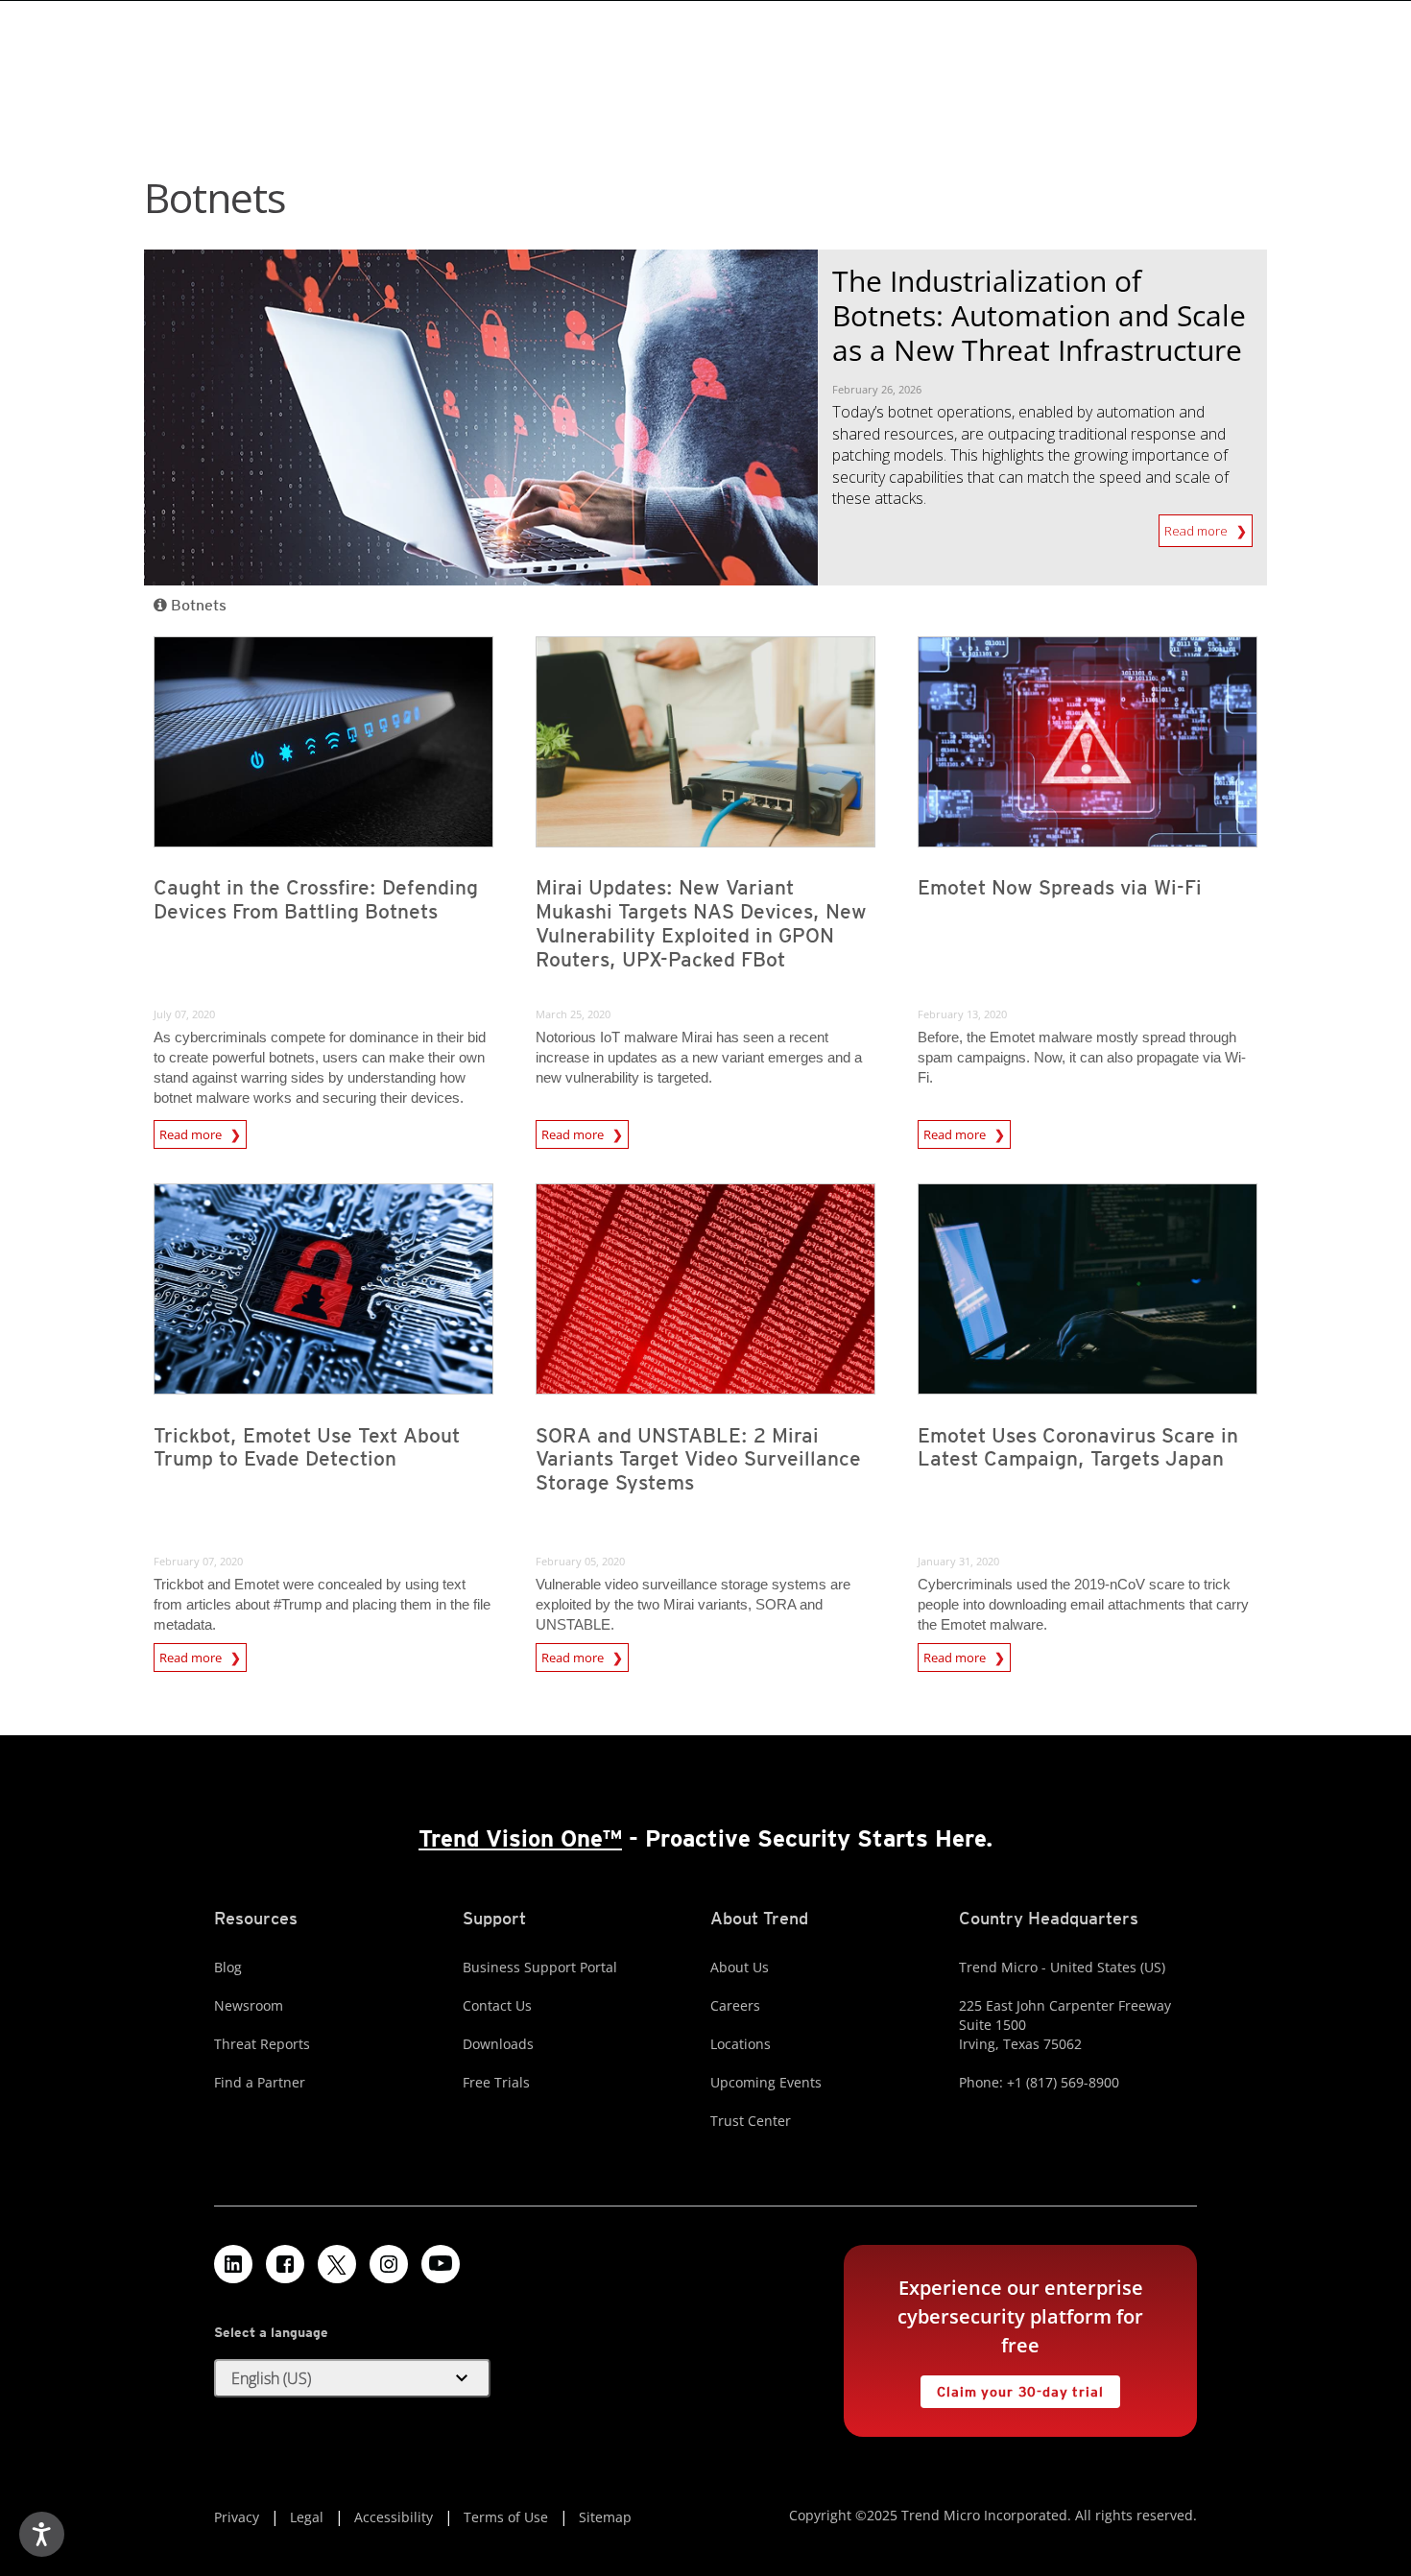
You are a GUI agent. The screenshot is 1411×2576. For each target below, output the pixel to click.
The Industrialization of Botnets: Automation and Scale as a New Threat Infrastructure (1039, 315)
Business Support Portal (540, 1967)
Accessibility (394, 2517)
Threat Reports (262, 2044)
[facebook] (285, 2264)
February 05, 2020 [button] (580, 1561)
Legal (307, 2517)
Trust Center (751, 2121)
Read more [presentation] (192, 1132)
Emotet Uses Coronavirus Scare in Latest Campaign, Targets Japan (1078, 1447)
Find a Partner (260, 2082)
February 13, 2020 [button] (962, 1014)
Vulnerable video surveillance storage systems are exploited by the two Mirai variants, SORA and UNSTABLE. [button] (693, 1604)
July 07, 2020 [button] (184, 1014)
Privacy (237, 2517)
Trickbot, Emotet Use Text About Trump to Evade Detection (307, 1447)
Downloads (498, 2044)
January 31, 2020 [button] (958, 1561)
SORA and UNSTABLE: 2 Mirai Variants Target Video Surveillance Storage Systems (698, 1459)
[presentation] (323, 742)
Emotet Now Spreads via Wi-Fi (1060, 887)
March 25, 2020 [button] (573, 1014)
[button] (352, 2378)
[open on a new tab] (337, 2264)
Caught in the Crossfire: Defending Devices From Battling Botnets (316, 899)
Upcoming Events (766, 2082)
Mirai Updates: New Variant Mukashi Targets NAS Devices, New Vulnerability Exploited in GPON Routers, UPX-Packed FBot (701, 923)
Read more (1197, 527)
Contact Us (497, 2005)
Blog (228, 1967)
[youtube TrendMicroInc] (441, 2264)
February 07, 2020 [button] (198, 1561)
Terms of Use (506, 2517)
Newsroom (249, 2005)
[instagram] (389, 2264)
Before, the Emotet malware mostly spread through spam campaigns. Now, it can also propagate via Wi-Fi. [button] (1082, 1057)
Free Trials (496, 2082)
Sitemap (605, 2517)
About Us (740, 1967)
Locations (741, 2044)
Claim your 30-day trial (1012, 2387)
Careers (735, 2005)
